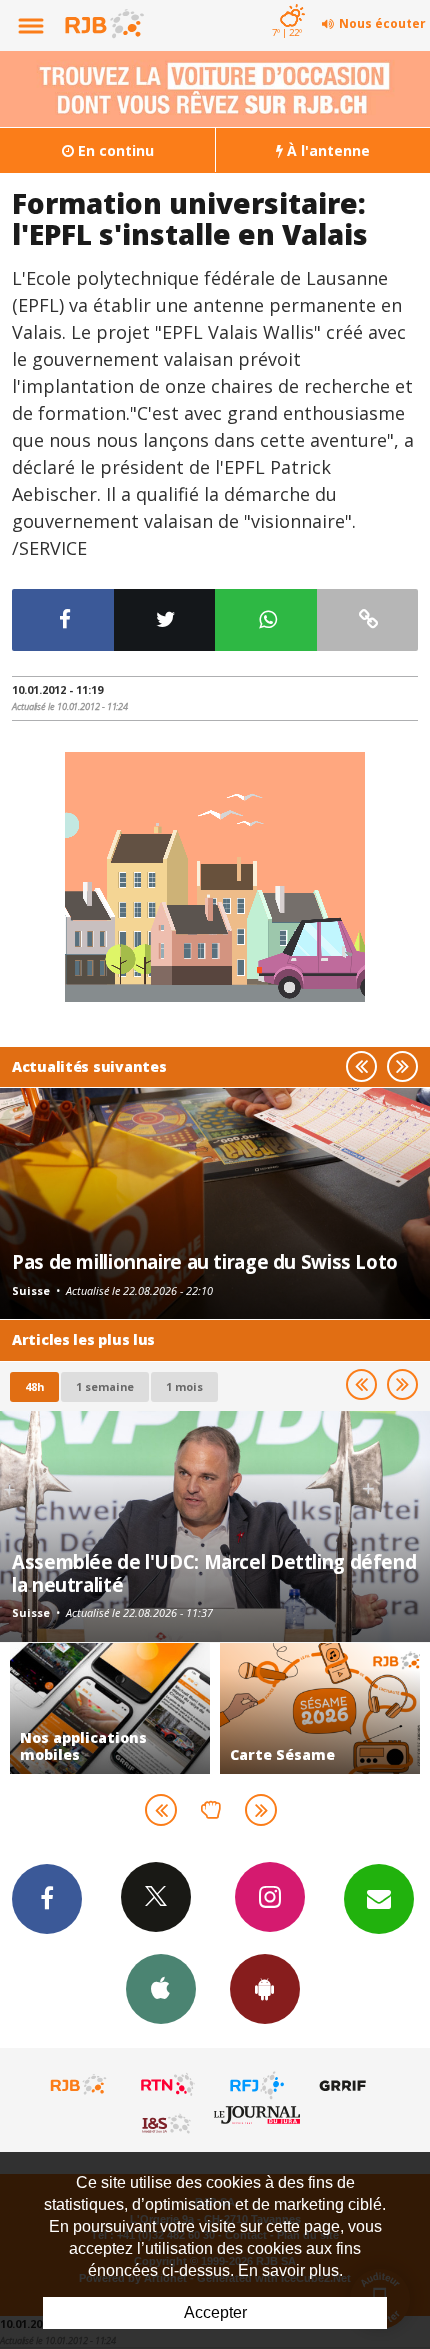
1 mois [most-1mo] (184, 1386)
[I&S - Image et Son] (168, 2123)
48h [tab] (34, 1386)
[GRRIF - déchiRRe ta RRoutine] (346, 2085)
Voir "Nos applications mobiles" (110, 1708)
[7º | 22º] (289, 2)
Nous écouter (382, 23)
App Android (265, 1989)
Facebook (47, 1899)
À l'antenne (326, 150)
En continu (114, 150)
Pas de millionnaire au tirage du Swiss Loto (205, 1261)
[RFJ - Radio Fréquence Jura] (257, 2085)
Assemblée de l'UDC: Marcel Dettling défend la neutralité (214, 1572)
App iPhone (161, 1989)
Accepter (215, 2312)
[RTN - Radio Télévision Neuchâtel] (168, 2085)
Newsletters (379, 1899)
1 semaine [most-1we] (105, 1386)
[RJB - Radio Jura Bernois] (79, 2085)
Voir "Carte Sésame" (320, 1708)
